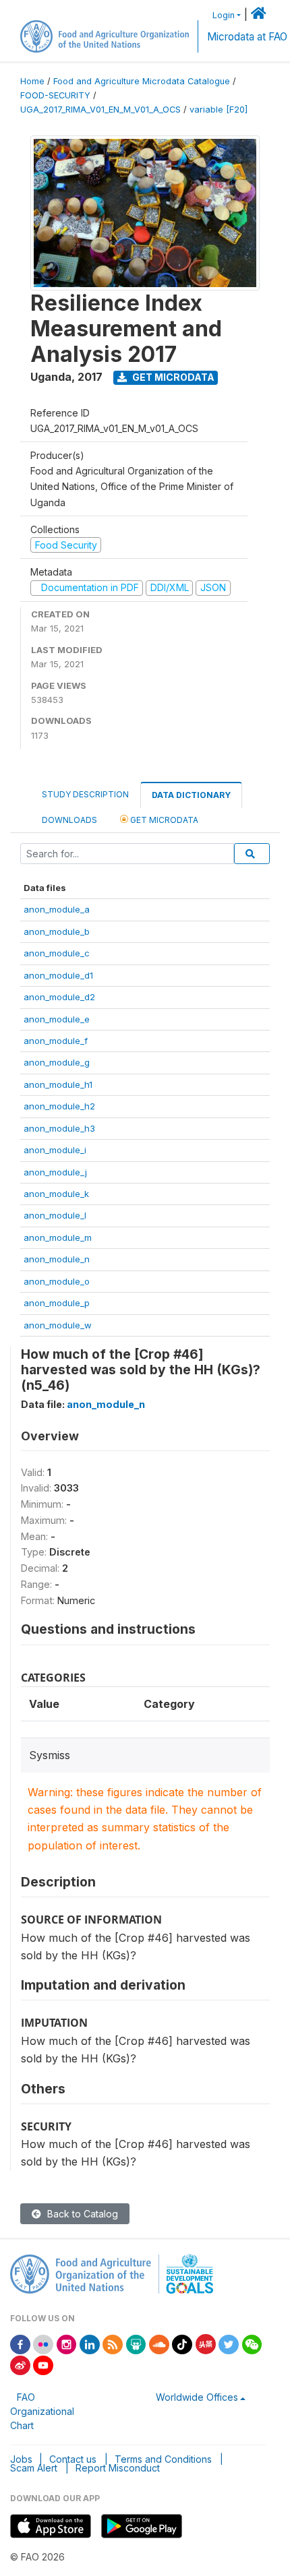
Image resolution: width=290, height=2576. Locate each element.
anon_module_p (57, 1303)
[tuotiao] (206, 2343)
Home (32, 81)
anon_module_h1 (58, 1084)
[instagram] (67, 2343)
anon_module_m (58, 1237)
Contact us (73, 2459)
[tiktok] (182, 2343)
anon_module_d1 (58, 975)
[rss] (113, 2343)
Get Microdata (172, 377)
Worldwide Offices (197, 2397)
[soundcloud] (159, 2343)
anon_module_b (57, 931)
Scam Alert (34, 2468)
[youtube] (43, 2364)
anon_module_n (57, 1259)
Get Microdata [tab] (163, 820)
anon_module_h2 (59, 1106)
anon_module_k (56, 1194)
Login (224, 15)
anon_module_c (57, 953)
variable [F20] (219, 110)
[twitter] (229, 2343)
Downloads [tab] (69, 820)
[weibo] (20, 2364)
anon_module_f (56, 1041)
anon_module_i (55, 1150)
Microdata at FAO (247, 37)
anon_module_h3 (59, 1128)
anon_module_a (57, 909)
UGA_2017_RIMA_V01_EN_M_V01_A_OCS (100, 110)
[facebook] (20, 2343)
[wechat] (252, 2343)
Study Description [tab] (85, 794)
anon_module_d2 (59, 997)
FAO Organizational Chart (42, 2411)
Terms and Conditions (163, 2459)
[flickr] (43, 2343)
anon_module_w (58, 1325)
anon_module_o (57, 1281)
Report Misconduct (118, 2468)
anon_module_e (57, 1019)
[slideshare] (136, 2343)
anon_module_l (55, 1215)
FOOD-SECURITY (55, 95)
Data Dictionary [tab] (191, 795)
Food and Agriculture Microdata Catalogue (142, 81)
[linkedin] (90, 2343)
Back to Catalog (81, 2214)
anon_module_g (57, 1062)
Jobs (21, 2459)
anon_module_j (55, 1172)
